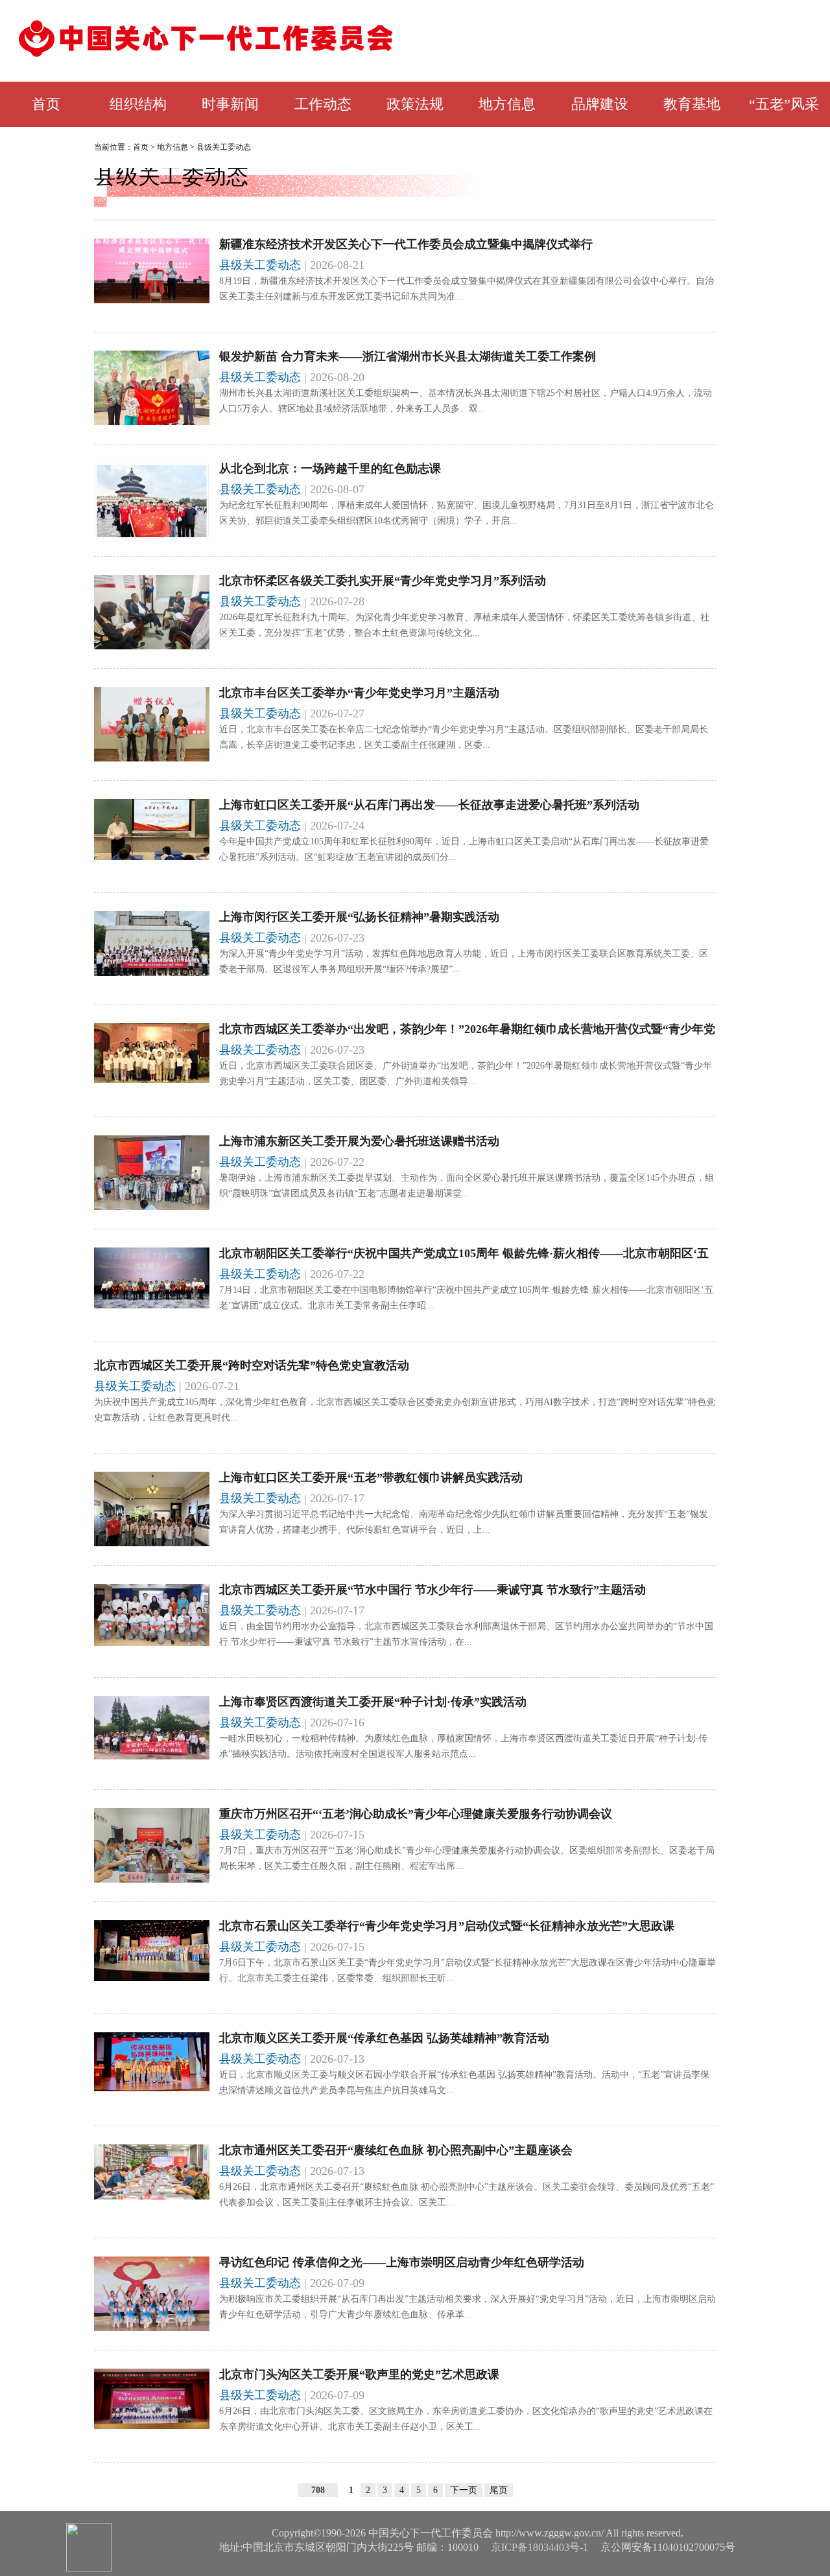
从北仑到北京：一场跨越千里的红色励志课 (330, 469)
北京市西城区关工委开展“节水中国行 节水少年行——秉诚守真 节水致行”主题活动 (433, 1590)
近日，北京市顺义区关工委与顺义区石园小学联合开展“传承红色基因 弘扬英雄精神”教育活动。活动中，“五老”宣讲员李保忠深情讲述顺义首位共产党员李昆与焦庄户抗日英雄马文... (464, 2083)
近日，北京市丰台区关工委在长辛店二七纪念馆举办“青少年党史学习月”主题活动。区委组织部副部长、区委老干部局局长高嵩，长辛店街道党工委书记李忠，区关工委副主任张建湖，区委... (464, 737)
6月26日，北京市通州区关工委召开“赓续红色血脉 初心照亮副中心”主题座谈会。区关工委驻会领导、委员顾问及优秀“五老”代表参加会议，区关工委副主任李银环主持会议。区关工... (467, 2195)
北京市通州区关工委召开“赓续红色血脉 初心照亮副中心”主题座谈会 (396, 2150)
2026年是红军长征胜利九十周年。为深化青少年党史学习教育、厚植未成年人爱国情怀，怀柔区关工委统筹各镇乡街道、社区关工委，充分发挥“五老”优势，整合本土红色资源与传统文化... (464, 625)
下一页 (464, 2490)
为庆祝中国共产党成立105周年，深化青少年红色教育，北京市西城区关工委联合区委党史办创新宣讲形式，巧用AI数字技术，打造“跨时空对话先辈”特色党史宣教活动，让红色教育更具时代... (405, 1410)
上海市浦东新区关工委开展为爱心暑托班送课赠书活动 (359, 1141)
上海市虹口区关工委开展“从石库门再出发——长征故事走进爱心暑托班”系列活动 (429, 805)
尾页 (499, 2490)
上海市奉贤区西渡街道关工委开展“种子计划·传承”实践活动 (373, 1702)
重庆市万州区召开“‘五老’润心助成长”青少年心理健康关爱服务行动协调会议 (416, 1814)
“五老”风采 (784, 104)
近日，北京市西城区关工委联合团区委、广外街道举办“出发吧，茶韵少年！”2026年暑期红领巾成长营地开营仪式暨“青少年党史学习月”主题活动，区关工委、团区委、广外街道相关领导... (466, 1073)
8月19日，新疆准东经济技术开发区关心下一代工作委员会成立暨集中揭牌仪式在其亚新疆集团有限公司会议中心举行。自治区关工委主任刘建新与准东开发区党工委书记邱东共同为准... (467, 289)
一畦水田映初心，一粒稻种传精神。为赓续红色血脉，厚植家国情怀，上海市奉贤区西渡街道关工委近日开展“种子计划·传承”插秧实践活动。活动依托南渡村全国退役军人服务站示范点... (463, 1746)
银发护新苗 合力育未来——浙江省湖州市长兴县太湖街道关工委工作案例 (408, 356)
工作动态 (323, 104)
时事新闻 (230, 104)
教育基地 (692, 104)
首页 (46, 104)
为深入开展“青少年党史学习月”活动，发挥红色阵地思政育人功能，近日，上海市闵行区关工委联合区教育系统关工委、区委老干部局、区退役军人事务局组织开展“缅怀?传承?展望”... (464, 961)
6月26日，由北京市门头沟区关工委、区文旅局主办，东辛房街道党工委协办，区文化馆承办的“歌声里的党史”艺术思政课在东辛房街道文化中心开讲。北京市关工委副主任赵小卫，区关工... (466, 2419)
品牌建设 (600, 104)
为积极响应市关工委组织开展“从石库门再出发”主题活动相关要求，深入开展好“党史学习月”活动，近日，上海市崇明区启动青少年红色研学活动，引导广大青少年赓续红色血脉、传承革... (468, 2307)
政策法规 (415, 104)
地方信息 (507, 104)
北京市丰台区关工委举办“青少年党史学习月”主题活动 (359, 693)
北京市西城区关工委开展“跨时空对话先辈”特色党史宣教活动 (252, 1365)
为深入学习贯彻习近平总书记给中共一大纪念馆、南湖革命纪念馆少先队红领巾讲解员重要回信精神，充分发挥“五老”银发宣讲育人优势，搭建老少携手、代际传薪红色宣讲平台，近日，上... (464, 1522)
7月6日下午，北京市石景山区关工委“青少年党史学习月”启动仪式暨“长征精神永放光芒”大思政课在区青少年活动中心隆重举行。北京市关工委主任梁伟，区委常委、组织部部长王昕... (468, 1970)
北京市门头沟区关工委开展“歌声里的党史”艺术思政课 (359, 2374)
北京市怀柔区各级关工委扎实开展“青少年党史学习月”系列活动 (383, 581)
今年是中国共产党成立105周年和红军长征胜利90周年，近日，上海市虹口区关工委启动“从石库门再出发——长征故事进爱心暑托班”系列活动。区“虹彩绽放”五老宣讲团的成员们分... (464, 849)
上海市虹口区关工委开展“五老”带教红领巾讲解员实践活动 (371, 1478)
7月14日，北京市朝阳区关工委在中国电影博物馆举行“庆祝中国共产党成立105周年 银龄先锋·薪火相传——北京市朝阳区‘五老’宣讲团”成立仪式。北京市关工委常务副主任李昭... (466, 1298)
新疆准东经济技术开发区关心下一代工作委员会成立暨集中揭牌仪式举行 (406, 244)
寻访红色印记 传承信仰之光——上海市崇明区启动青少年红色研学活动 (402, 2262)
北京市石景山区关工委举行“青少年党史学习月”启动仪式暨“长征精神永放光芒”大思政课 (447, 1926)
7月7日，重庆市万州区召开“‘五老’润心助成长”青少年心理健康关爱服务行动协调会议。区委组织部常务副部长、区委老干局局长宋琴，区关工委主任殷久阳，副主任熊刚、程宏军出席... (467, 1858)
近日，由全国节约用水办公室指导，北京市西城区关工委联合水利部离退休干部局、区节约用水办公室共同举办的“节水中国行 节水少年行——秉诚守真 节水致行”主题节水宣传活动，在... (466, 1634)
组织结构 (138, 104)
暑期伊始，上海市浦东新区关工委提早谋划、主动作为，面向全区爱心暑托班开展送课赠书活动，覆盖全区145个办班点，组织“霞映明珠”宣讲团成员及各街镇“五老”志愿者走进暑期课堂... (467, 1186)
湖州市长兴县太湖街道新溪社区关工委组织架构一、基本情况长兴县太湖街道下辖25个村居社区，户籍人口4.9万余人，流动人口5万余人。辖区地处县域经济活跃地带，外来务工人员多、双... (466, 401)
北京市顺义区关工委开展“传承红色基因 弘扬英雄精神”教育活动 (384, 2038)
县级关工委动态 (224, 147)
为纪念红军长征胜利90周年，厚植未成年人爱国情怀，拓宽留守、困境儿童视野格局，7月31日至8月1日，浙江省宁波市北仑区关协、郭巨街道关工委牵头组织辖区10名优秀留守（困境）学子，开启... (467, 513)
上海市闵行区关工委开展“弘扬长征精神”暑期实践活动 (359, 917)
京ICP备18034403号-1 (539, 2547)
